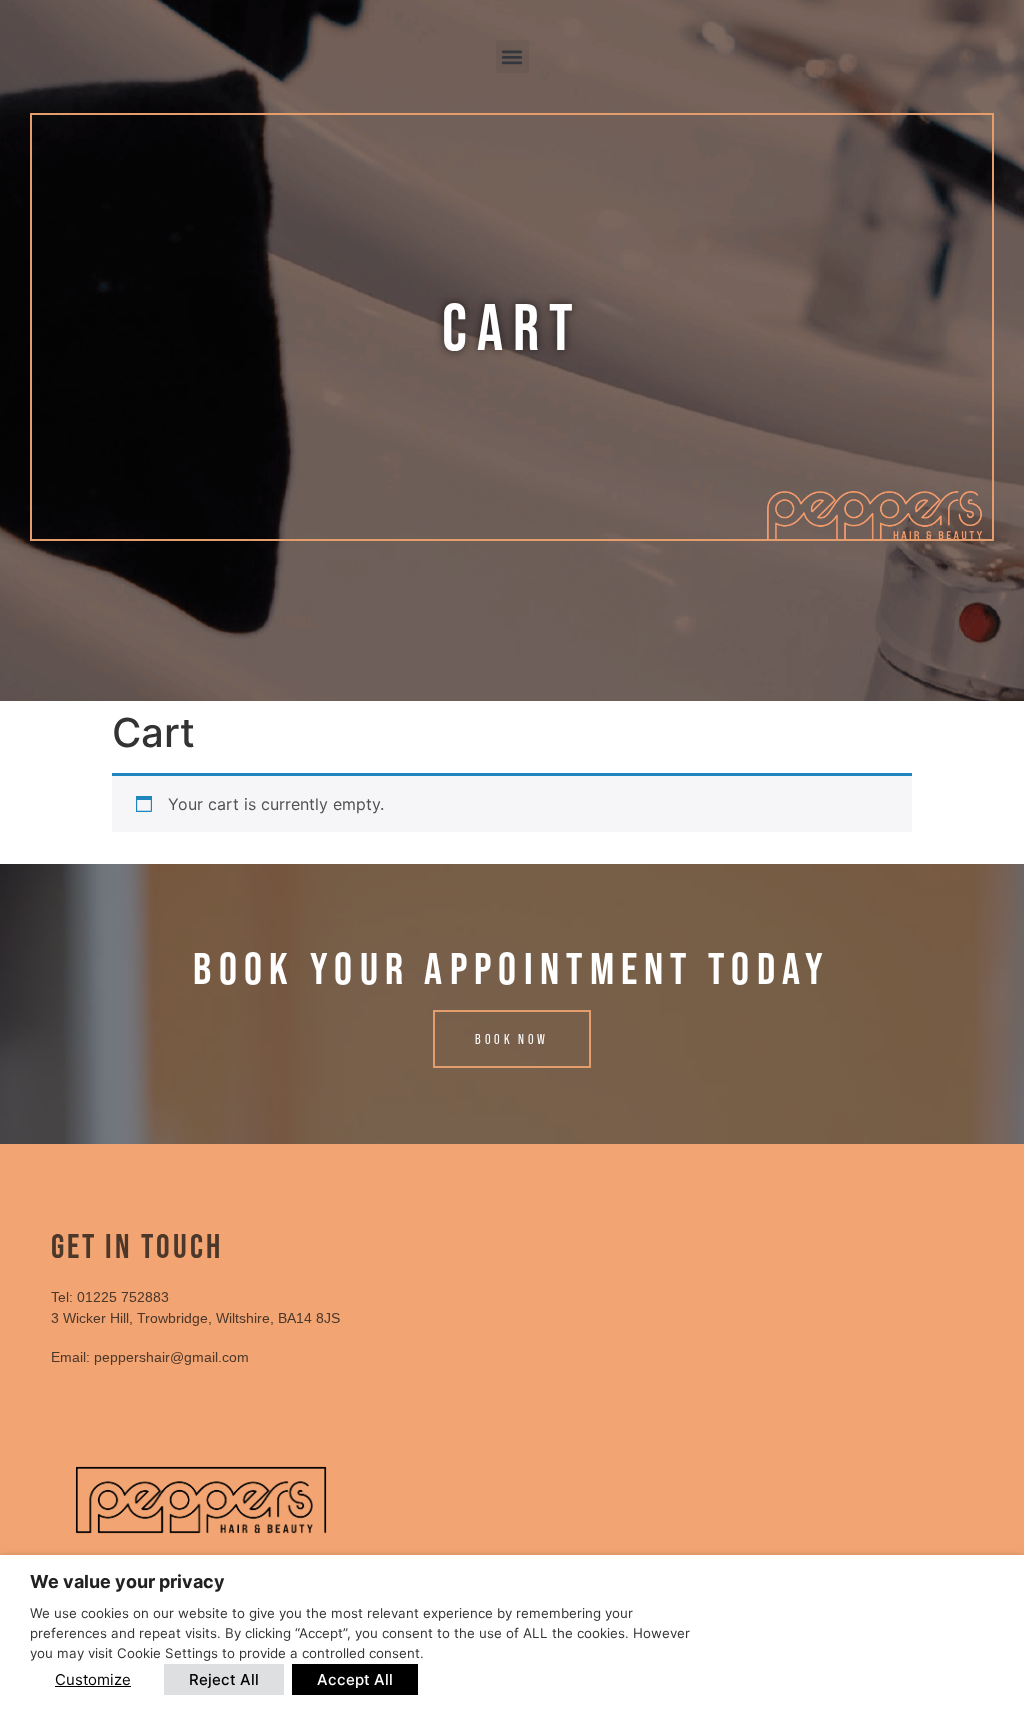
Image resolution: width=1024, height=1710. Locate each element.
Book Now (511, 1039)
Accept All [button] (355, 1679)
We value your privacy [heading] (127, 1581)
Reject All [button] (224, 1679)
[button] (512, 56)
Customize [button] (93, 1679)
